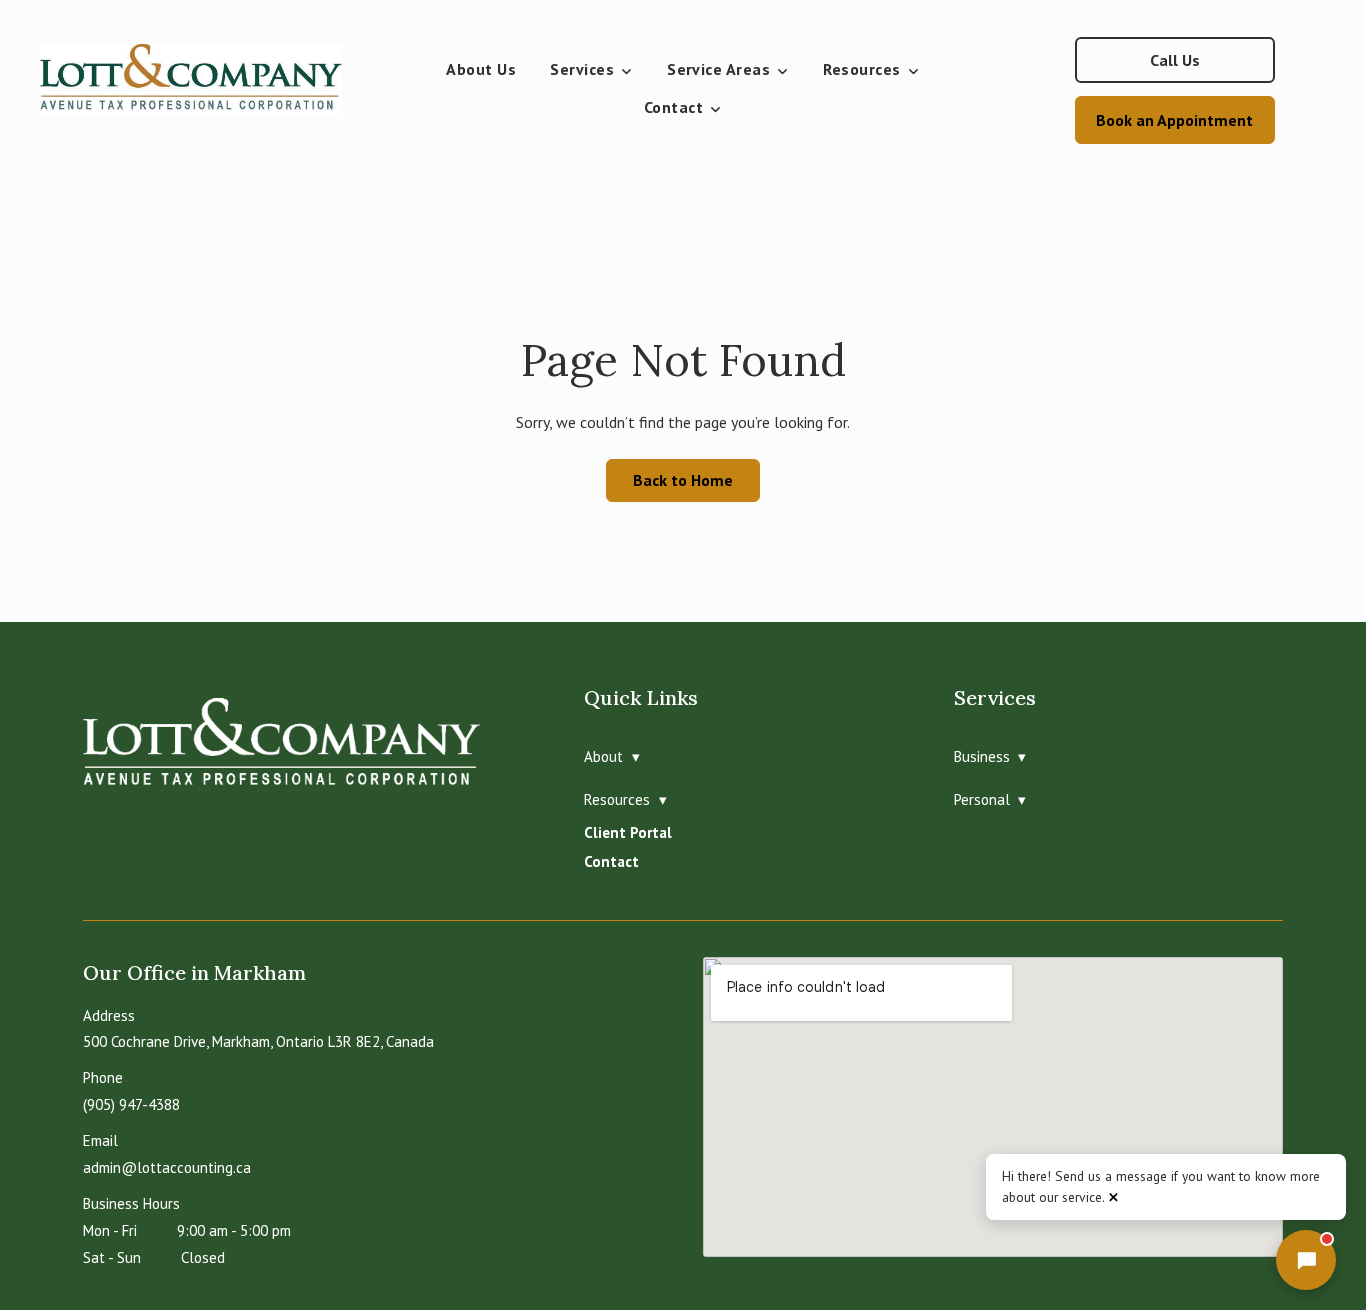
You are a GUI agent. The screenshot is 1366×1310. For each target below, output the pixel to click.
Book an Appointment (1174, 120)
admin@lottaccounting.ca (167, 1167)
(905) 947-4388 (131, 1104)
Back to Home (683, 480)
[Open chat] (1306, 1260)
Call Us (1175, 60)
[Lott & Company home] (201, 91)
